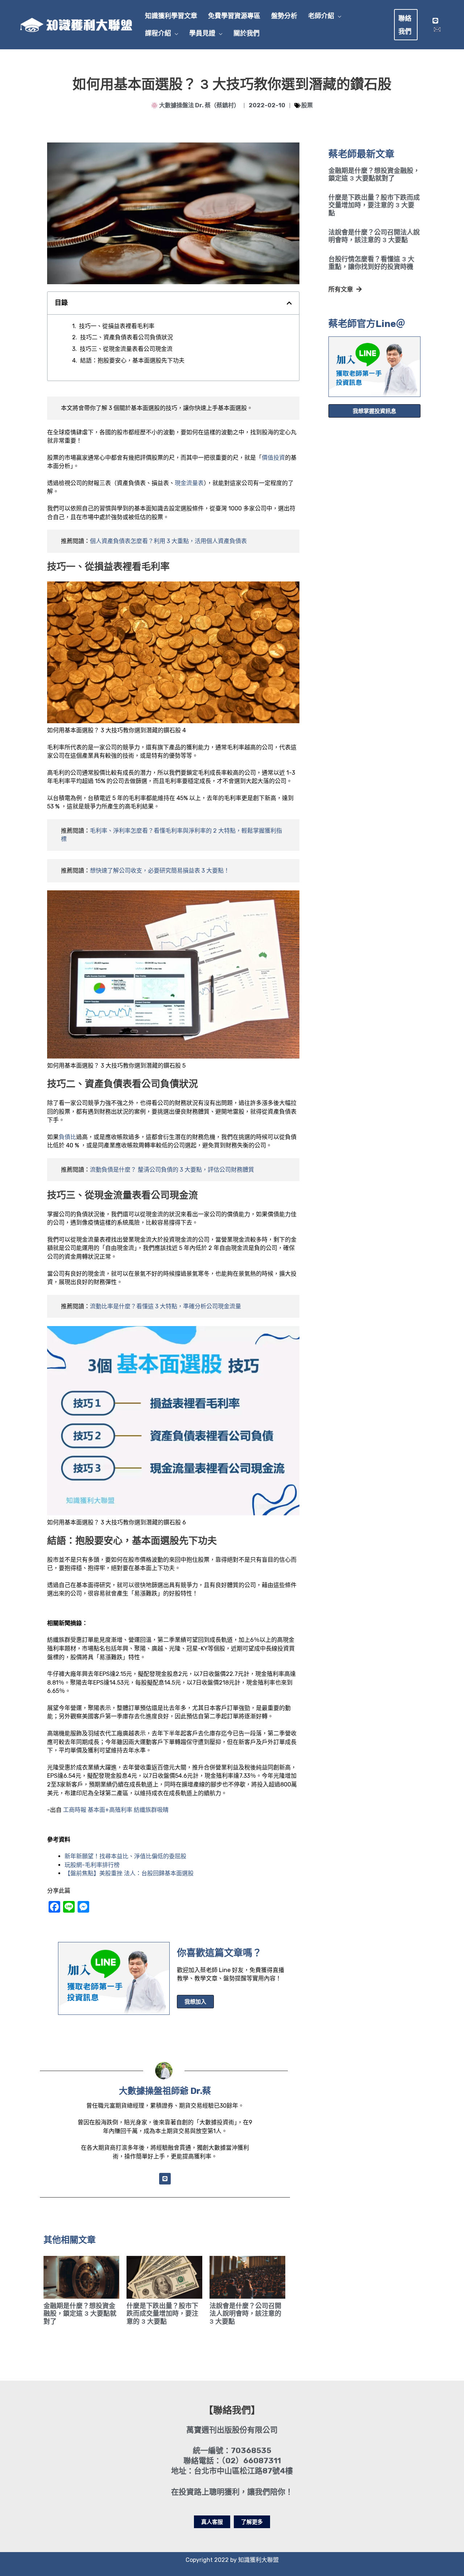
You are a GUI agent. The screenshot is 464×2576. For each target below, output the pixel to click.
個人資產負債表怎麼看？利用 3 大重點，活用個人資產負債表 (168, 541)
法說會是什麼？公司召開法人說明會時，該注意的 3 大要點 (374, 236)
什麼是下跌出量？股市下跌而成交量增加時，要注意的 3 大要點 (374, 205)
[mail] (437, 29)
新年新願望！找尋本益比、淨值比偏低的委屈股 (125, 1856)
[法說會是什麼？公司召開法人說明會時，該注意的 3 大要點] (247, 2277)
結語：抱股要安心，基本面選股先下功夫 (132, 361)
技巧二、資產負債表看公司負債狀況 (127, 337)
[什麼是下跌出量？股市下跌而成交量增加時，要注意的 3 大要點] (164, 2277)
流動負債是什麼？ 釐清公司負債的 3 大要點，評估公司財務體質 (172, 1170)
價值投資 (273, 458)
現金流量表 (189, 483)
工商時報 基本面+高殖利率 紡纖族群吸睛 (116, 1810)
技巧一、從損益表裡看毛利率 (117, 326)
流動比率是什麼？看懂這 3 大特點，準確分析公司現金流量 (165, 1306)
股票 (307, 105)
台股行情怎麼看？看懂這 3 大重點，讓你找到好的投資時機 (371, 263)
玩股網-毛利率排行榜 (92, 1865)
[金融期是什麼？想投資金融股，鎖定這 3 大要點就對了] (81, 2277)
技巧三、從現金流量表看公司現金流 (126, 349)
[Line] (435, 21)
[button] (338, 16)
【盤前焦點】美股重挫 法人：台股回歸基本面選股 (129, 1873)
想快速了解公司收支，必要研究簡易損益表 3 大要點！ (160, 871)
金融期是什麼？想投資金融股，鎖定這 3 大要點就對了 (374, 175)
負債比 (67, 1137)
